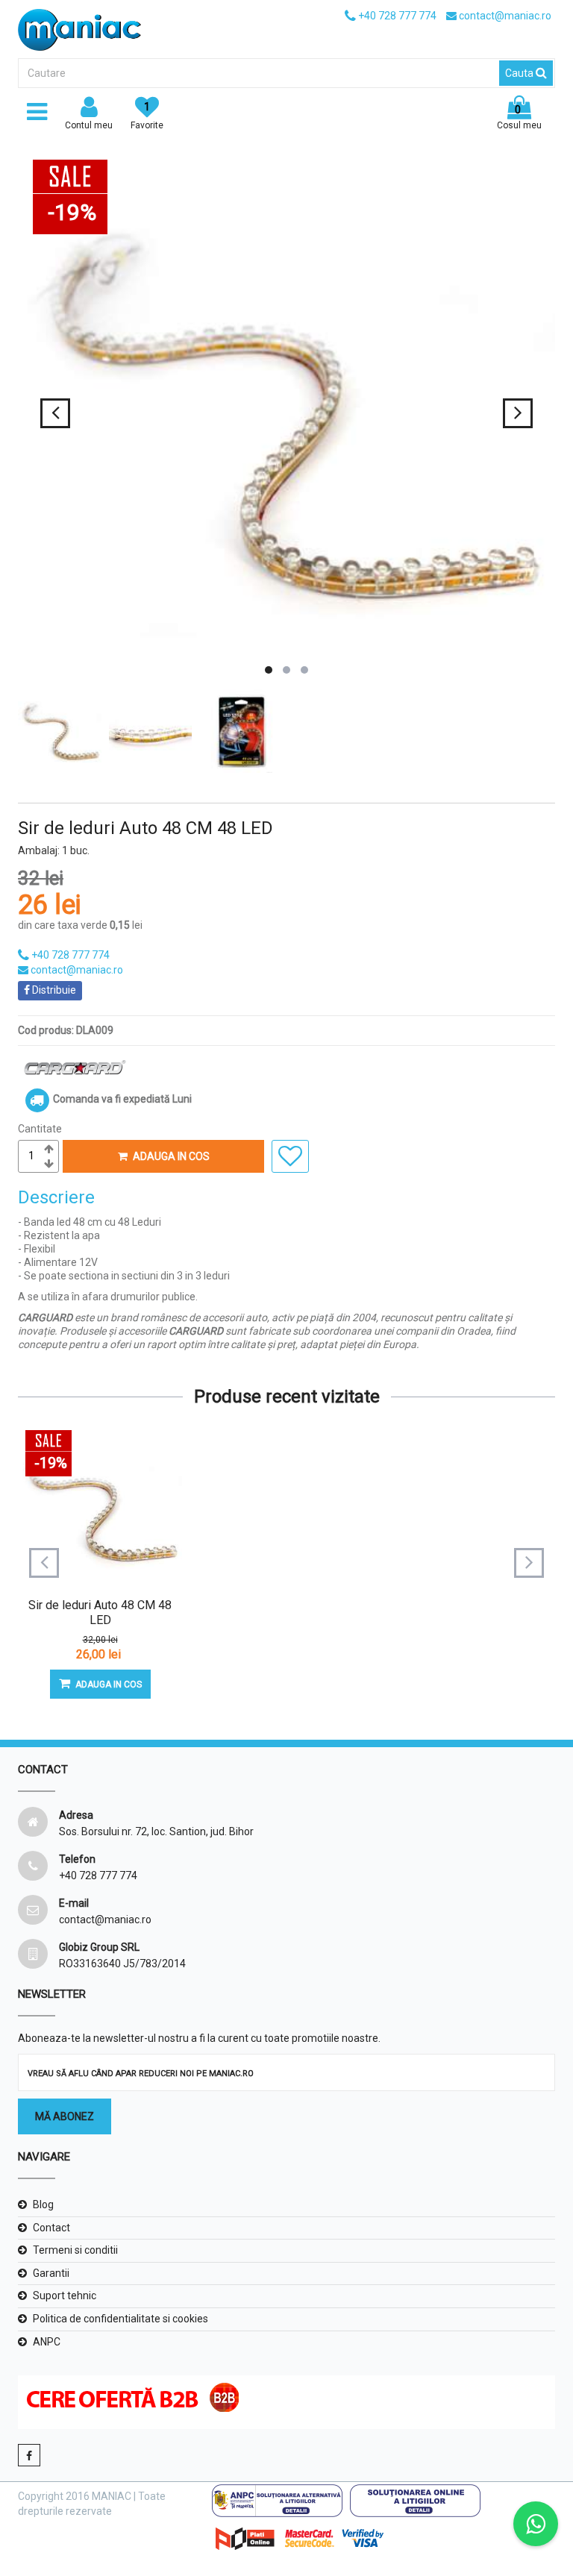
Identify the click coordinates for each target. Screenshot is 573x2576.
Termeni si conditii (75, 2250)
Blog (43, 2204)
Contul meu (89, 125)
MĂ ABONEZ (65, 2116)
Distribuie (53, 990)
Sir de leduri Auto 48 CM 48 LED (100, 1613)
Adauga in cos (171, 1156)
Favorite (147, 116)
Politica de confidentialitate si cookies (120, 2319)
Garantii (51, 2273)
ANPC (47, 2342)
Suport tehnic (65, 2295)
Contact (51, 2228)
